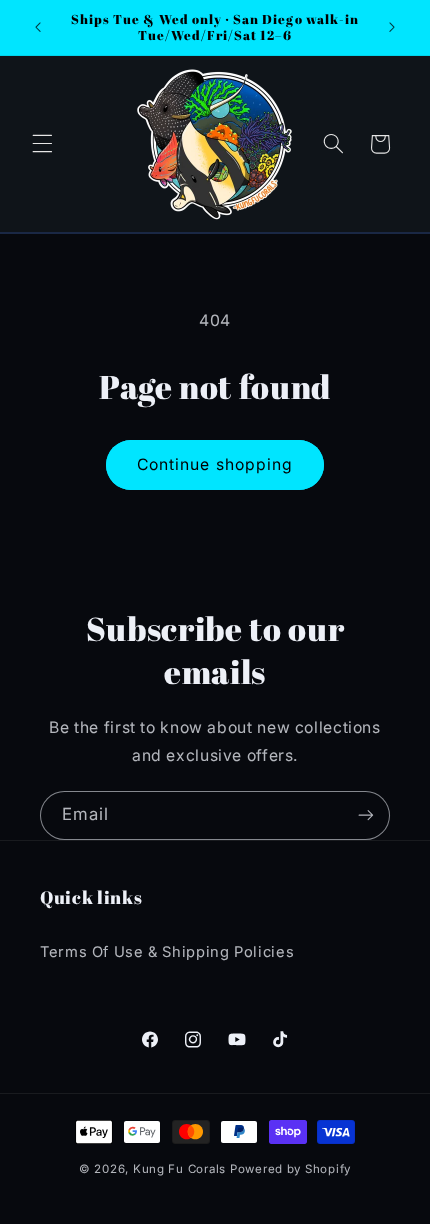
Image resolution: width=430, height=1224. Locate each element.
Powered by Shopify (290, 1169)
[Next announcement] (392, 27)
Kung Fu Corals (179, 1169)
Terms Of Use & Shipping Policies (167, 952)
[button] (42, 144)
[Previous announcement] (38, 27)
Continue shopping (215, 464)
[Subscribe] (366, 815)
